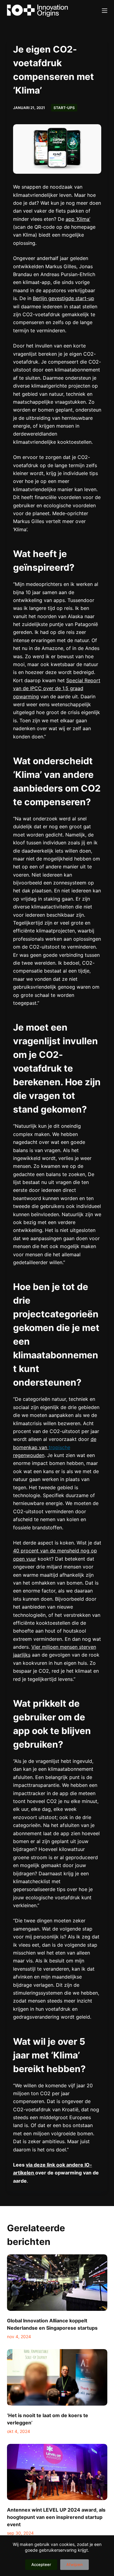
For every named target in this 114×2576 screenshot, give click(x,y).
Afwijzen (74, 2564)
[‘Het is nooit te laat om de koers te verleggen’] (57, 2377)
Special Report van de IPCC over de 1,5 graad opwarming (57, 688)
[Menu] (105, 11)
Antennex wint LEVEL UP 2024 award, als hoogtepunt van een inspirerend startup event (56, 2517)
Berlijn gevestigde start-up (64, 298)
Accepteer (41, 2564)
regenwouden (29, 1455)
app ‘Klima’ (78, 219)
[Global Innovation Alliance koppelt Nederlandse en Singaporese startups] (57, 2283)
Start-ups (64, 108)
